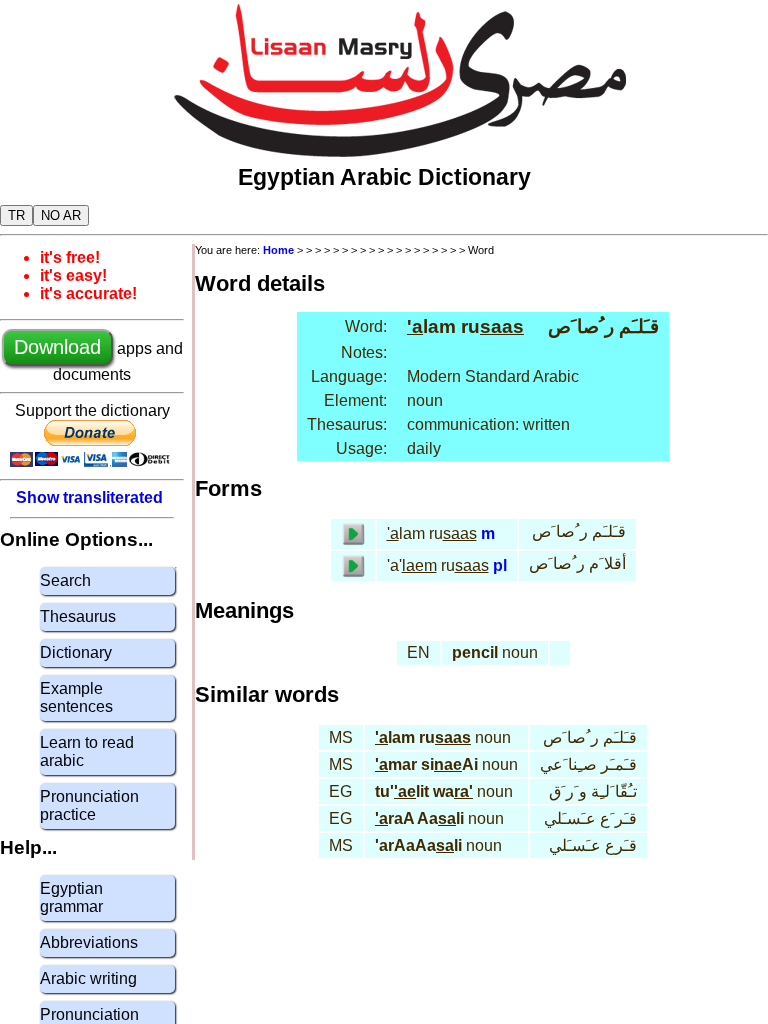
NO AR (61, 215)
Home (278, 250)
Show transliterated (89, 497)
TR (16, 215)
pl (500, 565)
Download (57, 347)
